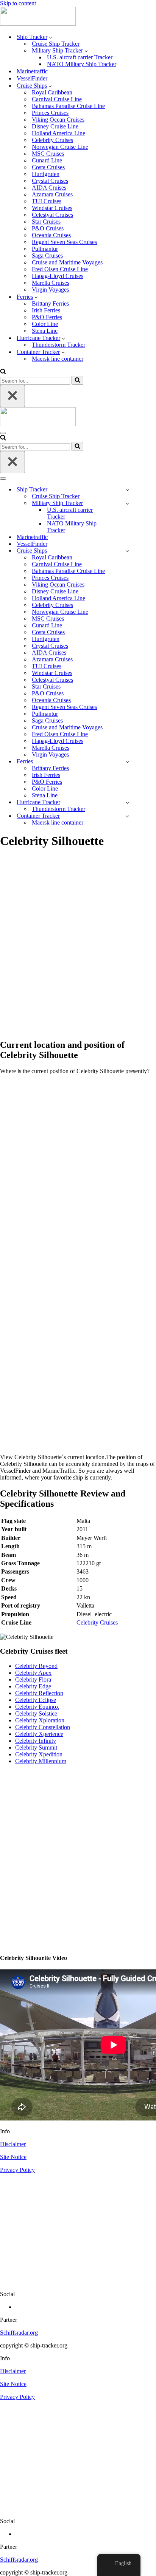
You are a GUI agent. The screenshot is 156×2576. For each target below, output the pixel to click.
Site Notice (13, 2157)
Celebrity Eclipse (36, 1700)
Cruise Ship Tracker (56, 44)
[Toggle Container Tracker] (127, 816)
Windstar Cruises (52, 208)
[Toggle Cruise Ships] (127, 551)
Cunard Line (47, 160)
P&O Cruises (48, 228)
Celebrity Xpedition (39, 1754)
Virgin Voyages (50, 290)
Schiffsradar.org (19, 2333)
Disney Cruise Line (55, 126)
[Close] (12, 396)
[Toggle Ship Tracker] (127, 490)
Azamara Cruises (52, 194)
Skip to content (18, 3)
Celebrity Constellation (43, 1727)
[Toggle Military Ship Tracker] (127, 503)
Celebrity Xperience (39, 1734)
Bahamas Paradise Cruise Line (68, 106)
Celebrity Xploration (40, 1720)
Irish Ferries (46, 310)
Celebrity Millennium (41, 1761)
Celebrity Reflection (39, 1693)
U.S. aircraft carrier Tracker (80, 57)
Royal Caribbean (52, 92)
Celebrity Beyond (36, 1666)
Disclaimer (13, 2144)
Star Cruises (46, 222)
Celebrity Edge (33, 1686)
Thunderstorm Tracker (58, 345)
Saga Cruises (47, 256)
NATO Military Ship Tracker (82, 64)
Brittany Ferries (50, 303)
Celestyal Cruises (52, 215)
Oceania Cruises (51, 235)
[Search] (3, 372)
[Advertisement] (78, 948)
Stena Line (45, 331)
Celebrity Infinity (36, 1741)
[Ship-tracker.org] (38, 24)
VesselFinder (32, 78)
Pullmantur (45, 249)
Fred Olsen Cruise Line (60, 269)
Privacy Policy (17, 2170)
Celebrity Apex (33, 1673)
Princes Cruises (50, 113)
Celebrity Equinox (37, 1707)
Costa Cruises (48, 167)
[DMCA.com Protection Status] (78, 2281)
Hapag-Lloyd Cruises (58, 276)
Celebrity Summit (36, 1747)
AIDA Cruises (49, 188)
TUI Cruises (47, 201)
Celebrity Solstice (36, 1713)
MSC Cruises (48, 154)
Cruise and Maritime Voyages (67, 262)
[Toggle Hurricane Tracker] (127, 802)
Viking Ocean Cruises (58, 120)
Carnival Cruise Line (57, 99)
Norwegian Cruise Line (60, 147)
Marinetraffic (32, 71)
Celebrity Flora (33, 1679)
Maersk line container (58, 359)
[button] (51, 37)
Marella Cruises (51, 283)
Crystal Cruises (50, 181)
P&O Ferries (47, 317)
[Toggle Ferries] (127, 762)
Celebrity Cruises (52, 140)
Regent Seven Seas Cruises (64, 242)
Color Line (45, 324)
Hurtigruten (46, 174)
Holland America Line (58, 133)
